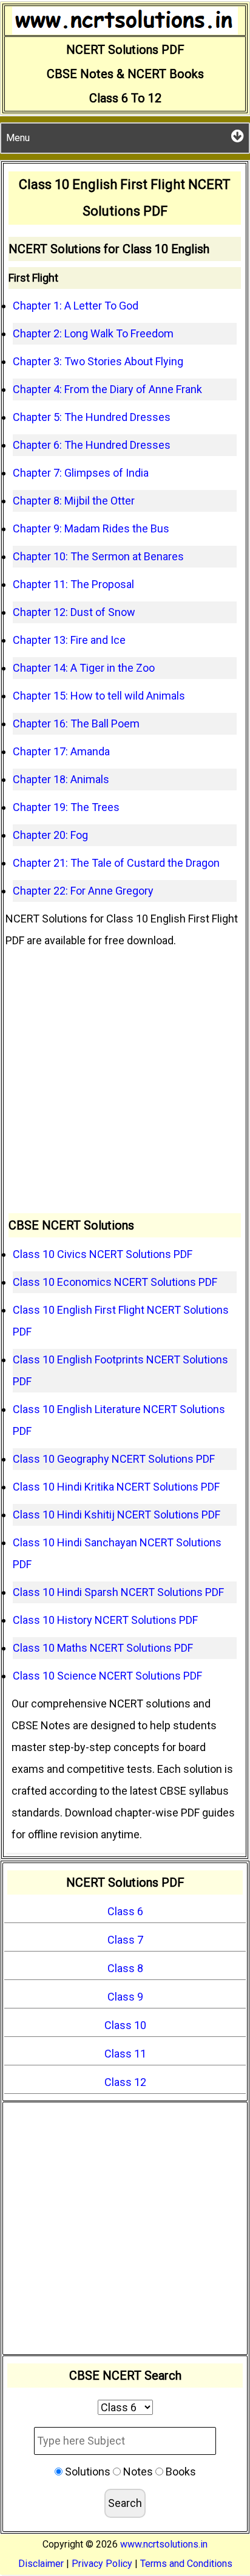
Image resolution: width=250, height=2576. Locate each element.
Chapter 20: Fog (50, 835)
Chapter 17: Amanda (61, 751)
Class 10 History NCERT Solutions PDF (105, 1620)
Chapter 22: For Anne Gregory (83, 891)
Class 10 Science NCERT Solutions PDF (107, 1676)
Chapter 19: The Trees (66, 807)
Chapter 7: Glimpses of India (81, 473)
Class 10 (125, 2025)
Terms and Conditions (186, 2564)
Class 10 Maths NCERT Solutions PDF (103, 1648)
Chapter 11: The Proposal (73, 584)
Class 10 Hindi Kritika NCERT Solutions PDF (116, 1487)
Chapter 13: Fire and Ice (69, 640)
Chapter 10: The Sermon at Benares (98, 556)
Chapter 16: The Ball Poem (76, 723)
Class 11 (125, 2054)
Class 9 (125, 1997)
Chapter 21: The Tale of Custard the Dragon (116, 863)
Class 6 (125, 1911)
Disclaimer (41, 2564)
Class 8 (125, 1968)
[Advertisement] (125, 1082)
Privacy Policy (102, 2564)
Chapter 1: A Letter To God (76, 306)
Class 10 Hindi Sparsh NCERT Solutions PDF (118, 1592)
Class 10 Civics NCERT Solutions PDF (103, 1254)
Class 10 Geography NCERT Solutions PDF (114, 1459)
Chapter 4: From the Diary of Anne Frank (107, 389)
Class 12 (125, 2082)
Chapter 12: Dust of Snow (74, 612)
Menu (18, 138)
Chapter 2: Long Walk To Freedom (93, 333)
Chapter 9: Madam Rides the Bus (91, 528)
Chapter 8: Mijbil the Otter (74, 501)
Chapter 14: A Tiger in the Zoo (84, 668)
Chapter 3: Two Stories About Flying (98, 361)
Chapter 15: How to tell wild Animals (99, 696)
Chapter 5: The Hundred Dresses (92, 417)
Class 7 (125, 1940)
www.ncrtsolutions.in (164, 2544)
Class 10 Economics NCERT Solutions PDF (115, 1282)
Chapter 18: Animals (61, 779)
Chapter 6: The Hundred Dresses (92, 445)
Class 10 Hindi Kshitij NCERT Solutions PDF (117, 1515)
